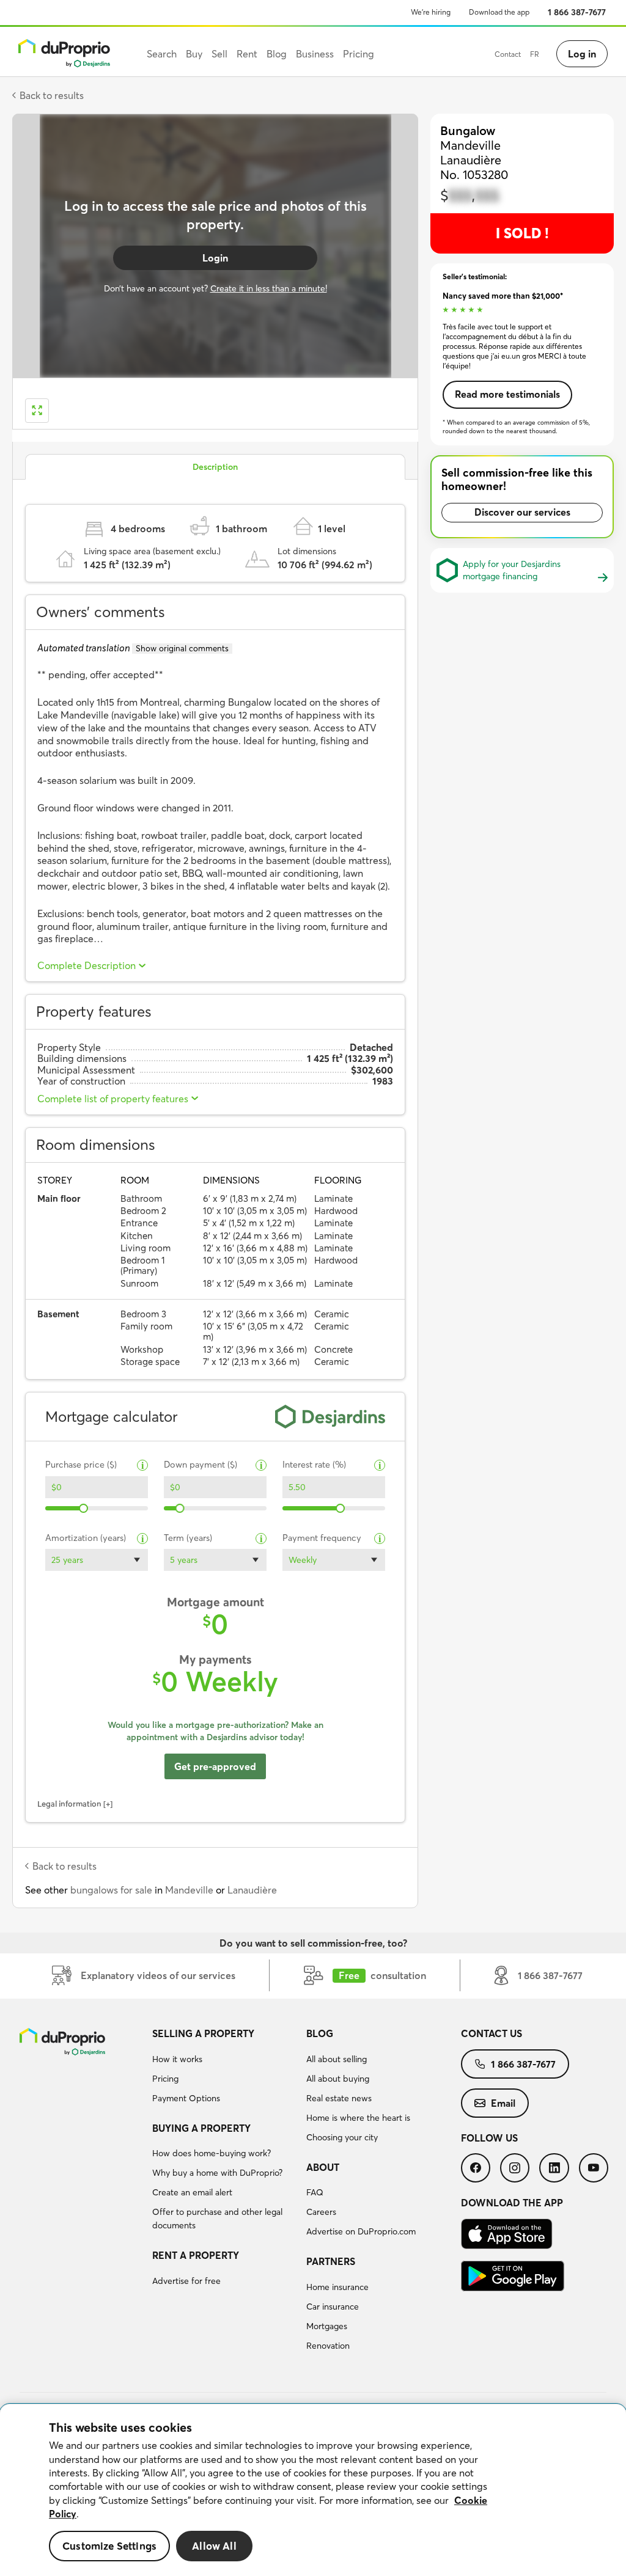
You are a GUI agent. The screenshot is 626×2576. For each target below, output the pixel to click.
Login (215, 258)
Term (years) (188, 1538)
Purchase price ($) (81, 1465)
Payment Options (186, 2098)
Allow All (214, 2546)
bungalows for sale (111, 1890)
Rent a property (196, 2255)
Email (503, 2103)
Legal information (69, 1804)
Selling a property (203, 2033)
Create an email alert (192, 2192)
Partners (331, 2261)
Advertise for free (186, 2281)
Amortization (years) (86, 1538)
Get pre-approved (215, 1766)
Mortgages (327, 2326)
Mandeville (189, 1890)
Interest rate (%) (314, 1465)
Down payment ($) (201, 1465)
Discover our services (522, 512)
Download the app (499, 12)
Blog (320, 2033)
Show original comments (182, 648)
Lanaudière (252, 1890)
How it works (177, 2059)
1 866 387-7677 (577, 12)
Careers (321, 2212)
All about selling (337, 2059)
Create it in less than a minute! (269, 288)
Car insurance (333, 2307)
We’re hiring (431, 12)
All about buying (338, 2079)
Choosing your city (342, 2137)
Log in (582, 54)
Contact (508, 54)
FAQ (315, 2192)
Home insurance (337, 2287)
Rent (247, 54)
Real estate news (339, 2098)
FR (535, 54)
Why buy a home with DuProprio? (217, 2173)
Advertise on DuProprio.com (361, 2231)
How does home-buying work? (212, 2153)
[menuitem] (225, 2068)
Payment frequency (322, 1538)
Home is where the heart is (358, 2118)
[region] (313, 2490)
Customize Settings (109, 2546)
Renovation (328, 2346)
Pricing (165, 2079)
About (323, 2167)
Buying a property (201, 2128)
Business (315, 54)
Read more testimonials (507, 394)
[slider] (83, 1508)
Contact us (492, 2033)
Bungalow (468, 130)
